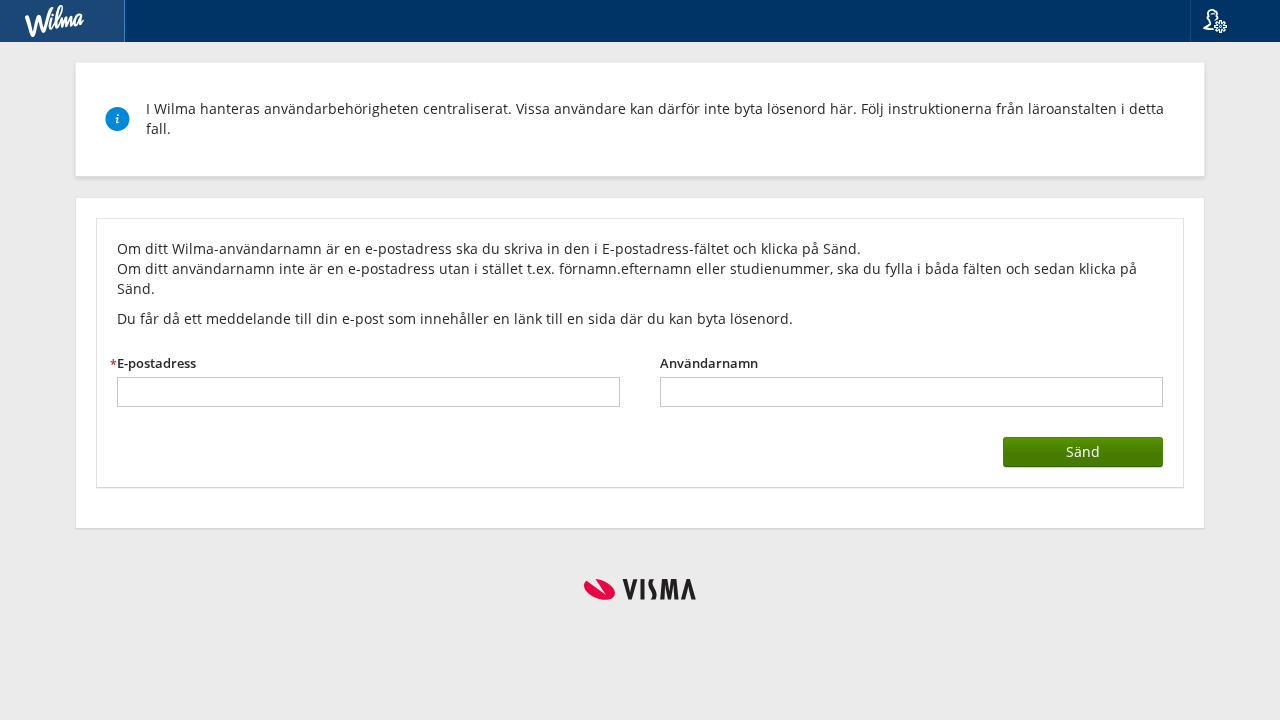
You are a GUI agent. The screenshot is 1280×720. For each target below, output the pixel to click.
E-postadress (156, 363)
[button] (1227, 21)
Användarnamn (709, 363)
